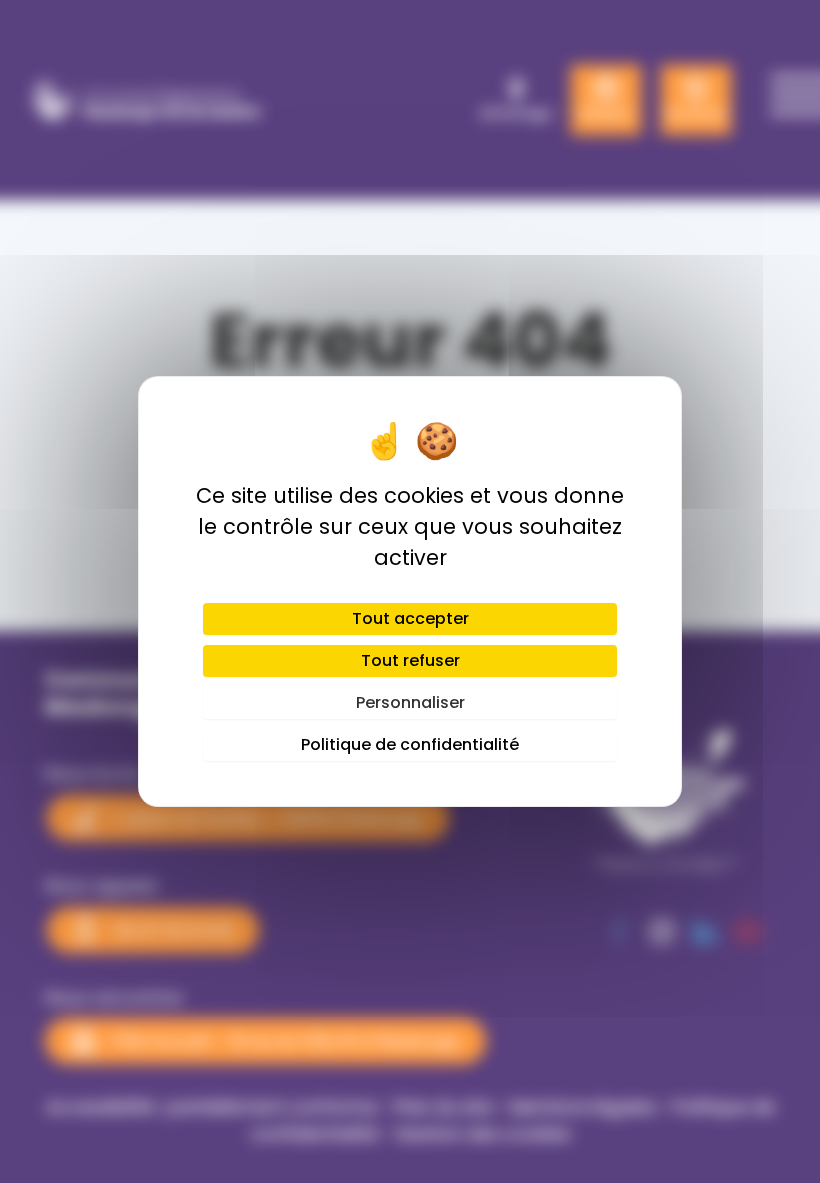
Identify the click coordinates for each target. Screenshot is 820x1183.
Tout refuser (410, 660)
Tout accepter (410, 618)
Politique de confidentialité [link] (410, 744)
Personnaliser (410, 702)
